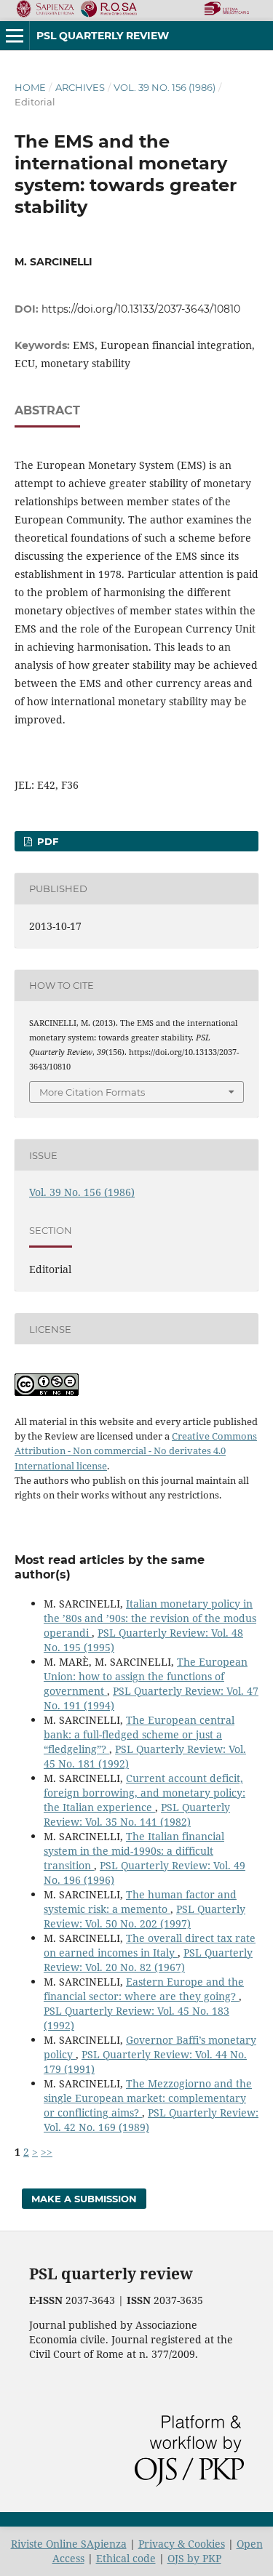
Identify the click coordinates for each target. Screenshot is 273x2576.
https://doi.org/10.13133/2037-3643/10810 (141, 309)
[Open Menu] (15, 36)
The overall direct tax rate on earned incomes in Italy (150, 1945)
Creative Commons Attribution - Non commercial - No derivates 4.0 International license (136, 1450)
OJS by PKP (194, 2558)
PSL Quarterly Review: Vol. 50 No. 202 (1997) (145, 1916)
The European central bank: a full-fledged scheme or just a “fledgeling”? (139, 1734)
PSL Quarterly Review (103, 36)
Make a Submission (84, 2199)
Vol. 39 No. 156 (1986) (165, 87)
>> (47, 2152)
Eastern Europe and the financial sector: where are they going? (144, 1989)
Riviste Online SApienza (69, 2544)
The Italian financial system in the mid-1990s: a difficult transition (134, 1851)
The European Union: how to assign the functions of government (146, 1676)
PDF (46, 841)
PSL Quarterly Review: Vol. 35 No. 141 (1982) (137, 1814)
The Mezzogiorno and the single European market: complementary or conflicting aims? (148, 2098)
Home (30, 87)
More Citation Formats (92, 1092)
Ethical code (126, 2558)
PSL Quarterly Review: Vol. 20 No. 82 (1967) (148, 1960)
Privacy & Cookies (182, 2544)
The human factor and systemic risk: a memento (140, 1902)
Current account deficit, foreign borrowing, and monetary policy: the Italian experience (145, 1793)
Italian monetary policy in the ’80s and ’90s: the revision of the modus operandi (150, 1618)
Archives (80, 87)
